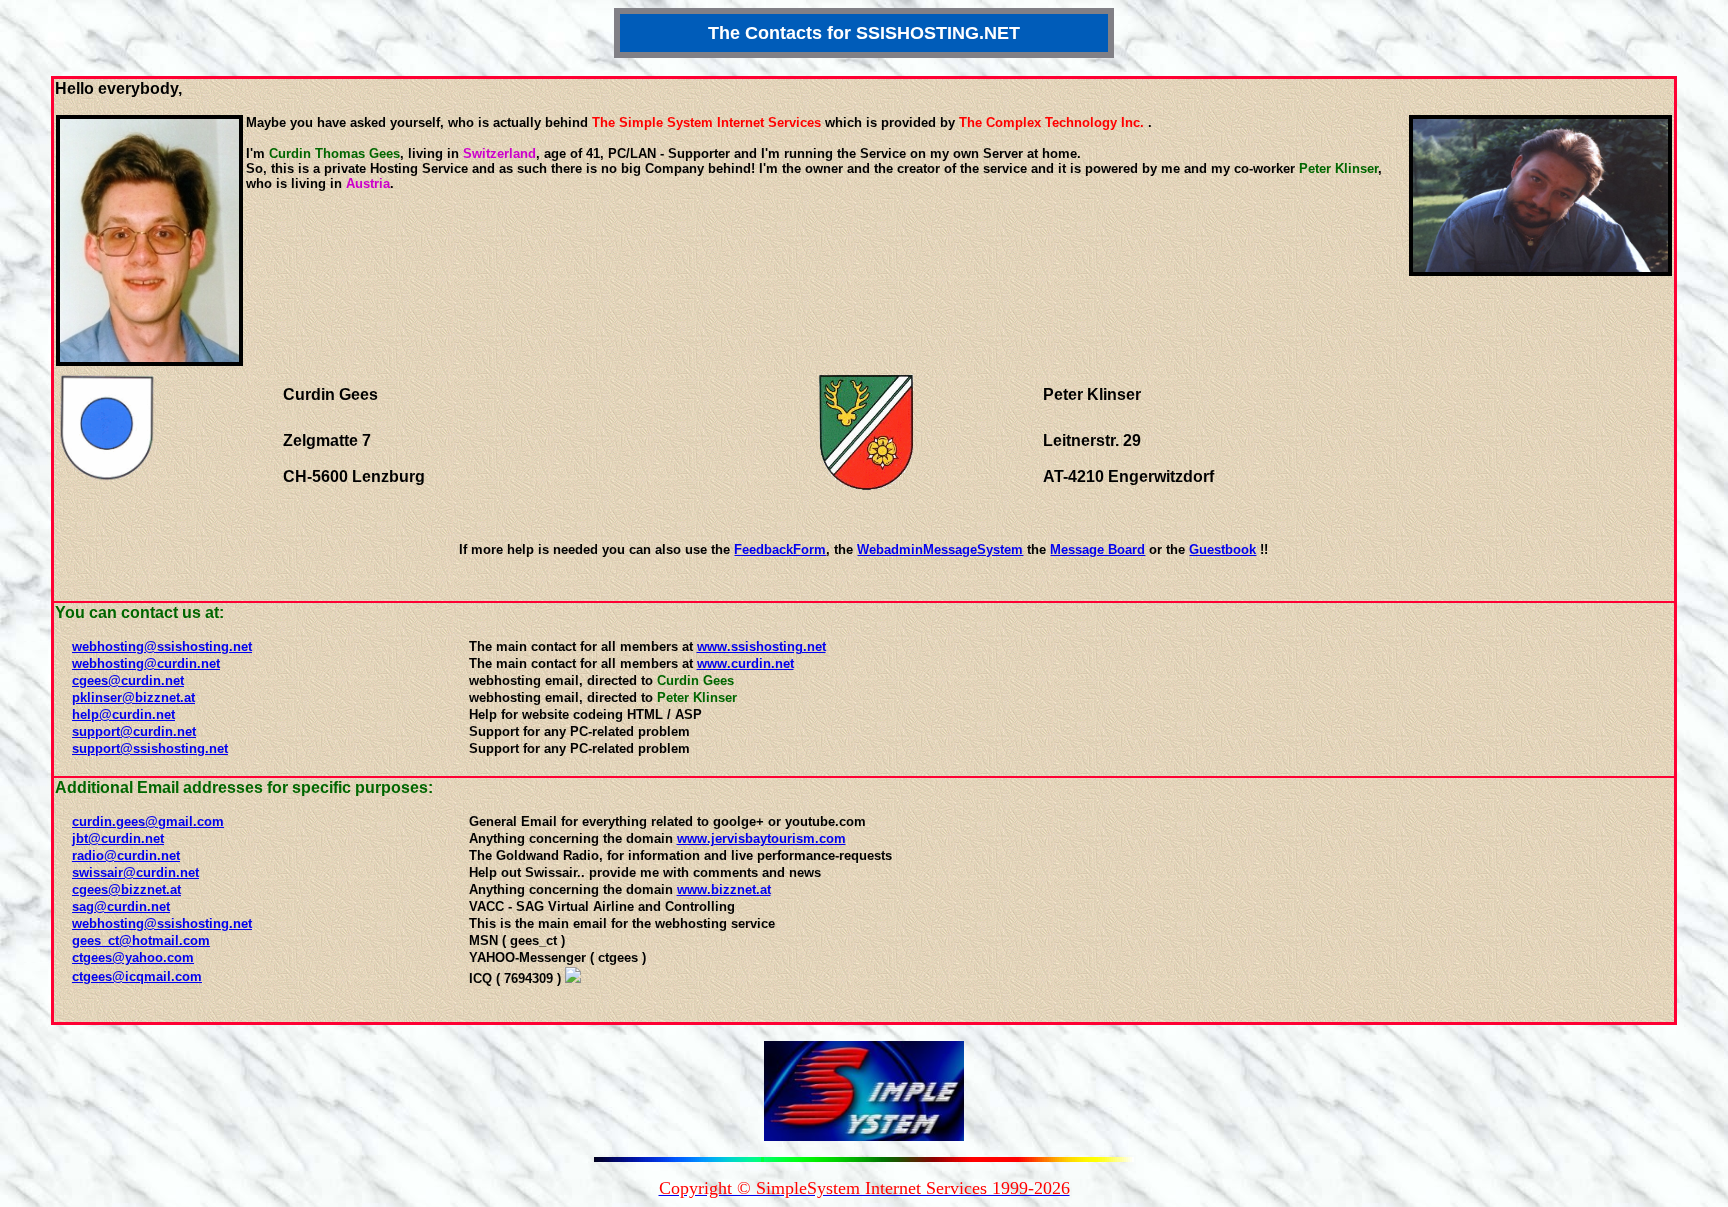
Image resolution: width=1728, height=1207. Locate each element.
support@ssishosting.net (150, 748)
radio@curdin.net (126, 855)
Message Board (1097, 549)
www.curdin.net (745, 663)
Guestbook (1222, 549)
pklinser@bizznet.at (133, 697)
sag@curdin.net (121, 906)
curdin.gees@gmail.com (148, 821)
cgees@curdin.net (128, 680)
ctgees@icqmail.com (137, 976)
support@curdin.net (134, 731)
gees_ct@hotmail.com (141, 940)
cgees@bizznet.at (126, 889)
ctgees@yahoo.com (133, 957)
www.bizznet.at (724, 889)
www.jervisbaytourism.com (761, 838)
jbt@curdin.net (118, 838)
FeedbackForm (780, 549)
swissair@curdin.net (135, 872)
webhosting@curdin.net (146, 663)
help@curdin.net (123, 714)
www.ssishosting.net (761, 646)
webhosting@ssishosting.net (162, 646)
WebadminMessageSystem (940, 549)
